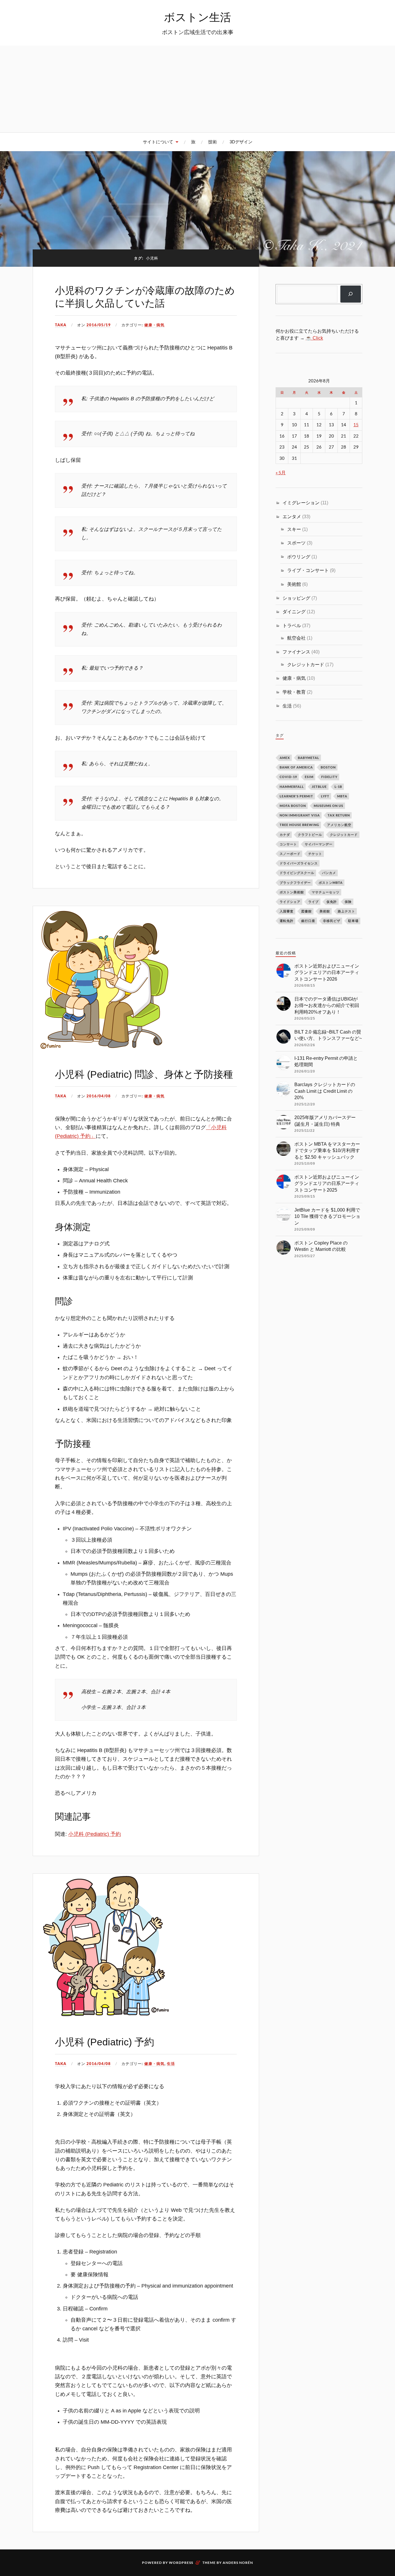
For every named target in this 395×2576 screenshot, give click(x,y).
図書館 (307, 911)
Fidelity (329, 777)
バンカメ (329, 873)
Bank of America (296, 767)
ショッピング (296, 598)
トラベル (292, 625)
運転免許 (287, 921)
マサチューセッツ (326, 892)
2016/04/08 (99, 1096)
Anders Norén (238, 2563)
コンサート (288, 844)
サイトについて (158, 142)
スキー (294, 529)
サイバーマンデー (319, 844)
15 (356, 425)
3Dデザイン (241, 142)
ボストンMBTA (331, 883)
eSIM (309, 777)
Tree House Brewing (299, 825)
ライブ (313, 902)
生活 (171, 2064)
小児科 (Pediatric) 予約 (95, 1834)
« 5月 (281, 472)
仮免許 (332, 902)
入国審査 (287, 911)
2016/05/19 (99, 325)
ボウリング (299, 557)
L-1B (338, 787)
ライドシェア (290, 902)
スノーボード (290, 854)
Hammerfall (292, 787)
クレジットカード (306, 664)
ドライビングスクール (297, 873)
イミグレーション (301, 503)
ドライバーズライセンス (299, 863)
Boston (328, 767)
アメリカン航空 (339, 825)
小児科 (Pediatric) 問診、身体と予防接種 (144, 1074)
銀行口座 (308, 921)
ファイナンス (296, 652)
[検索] (351, 294)
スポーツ (296, 543)
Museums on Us (328, 806)
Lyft (325, 796)
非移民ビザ (332, 921)
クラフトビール (310, 835)
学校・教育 (294, 692)
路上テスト (346, 911)
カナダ (285, 835)
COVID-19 (288, 777)
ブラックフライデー (295, 883)
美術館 (294, 584)
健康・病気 (154, 325)
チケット (315, 854)
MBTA (342, 796)
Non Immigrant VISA (300, 815)
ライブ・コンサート (308, 570)
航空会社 (296, 638)
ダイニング (294, 612)
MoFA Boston (293, 806)
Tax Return (339, 815)
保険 (348, 902)
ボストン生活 (197, 17)
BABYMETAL (309, 758)
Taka (61, 325)
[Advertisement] (197, 89)
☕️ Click (314, 338)
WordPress (181, 2563)
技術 (213, 142)
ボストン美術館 (292, 892)
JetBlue (319, 787)
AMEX (285, 758)
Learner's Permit (296, 796)
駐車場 (353, 921)
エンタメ (292, 516)
